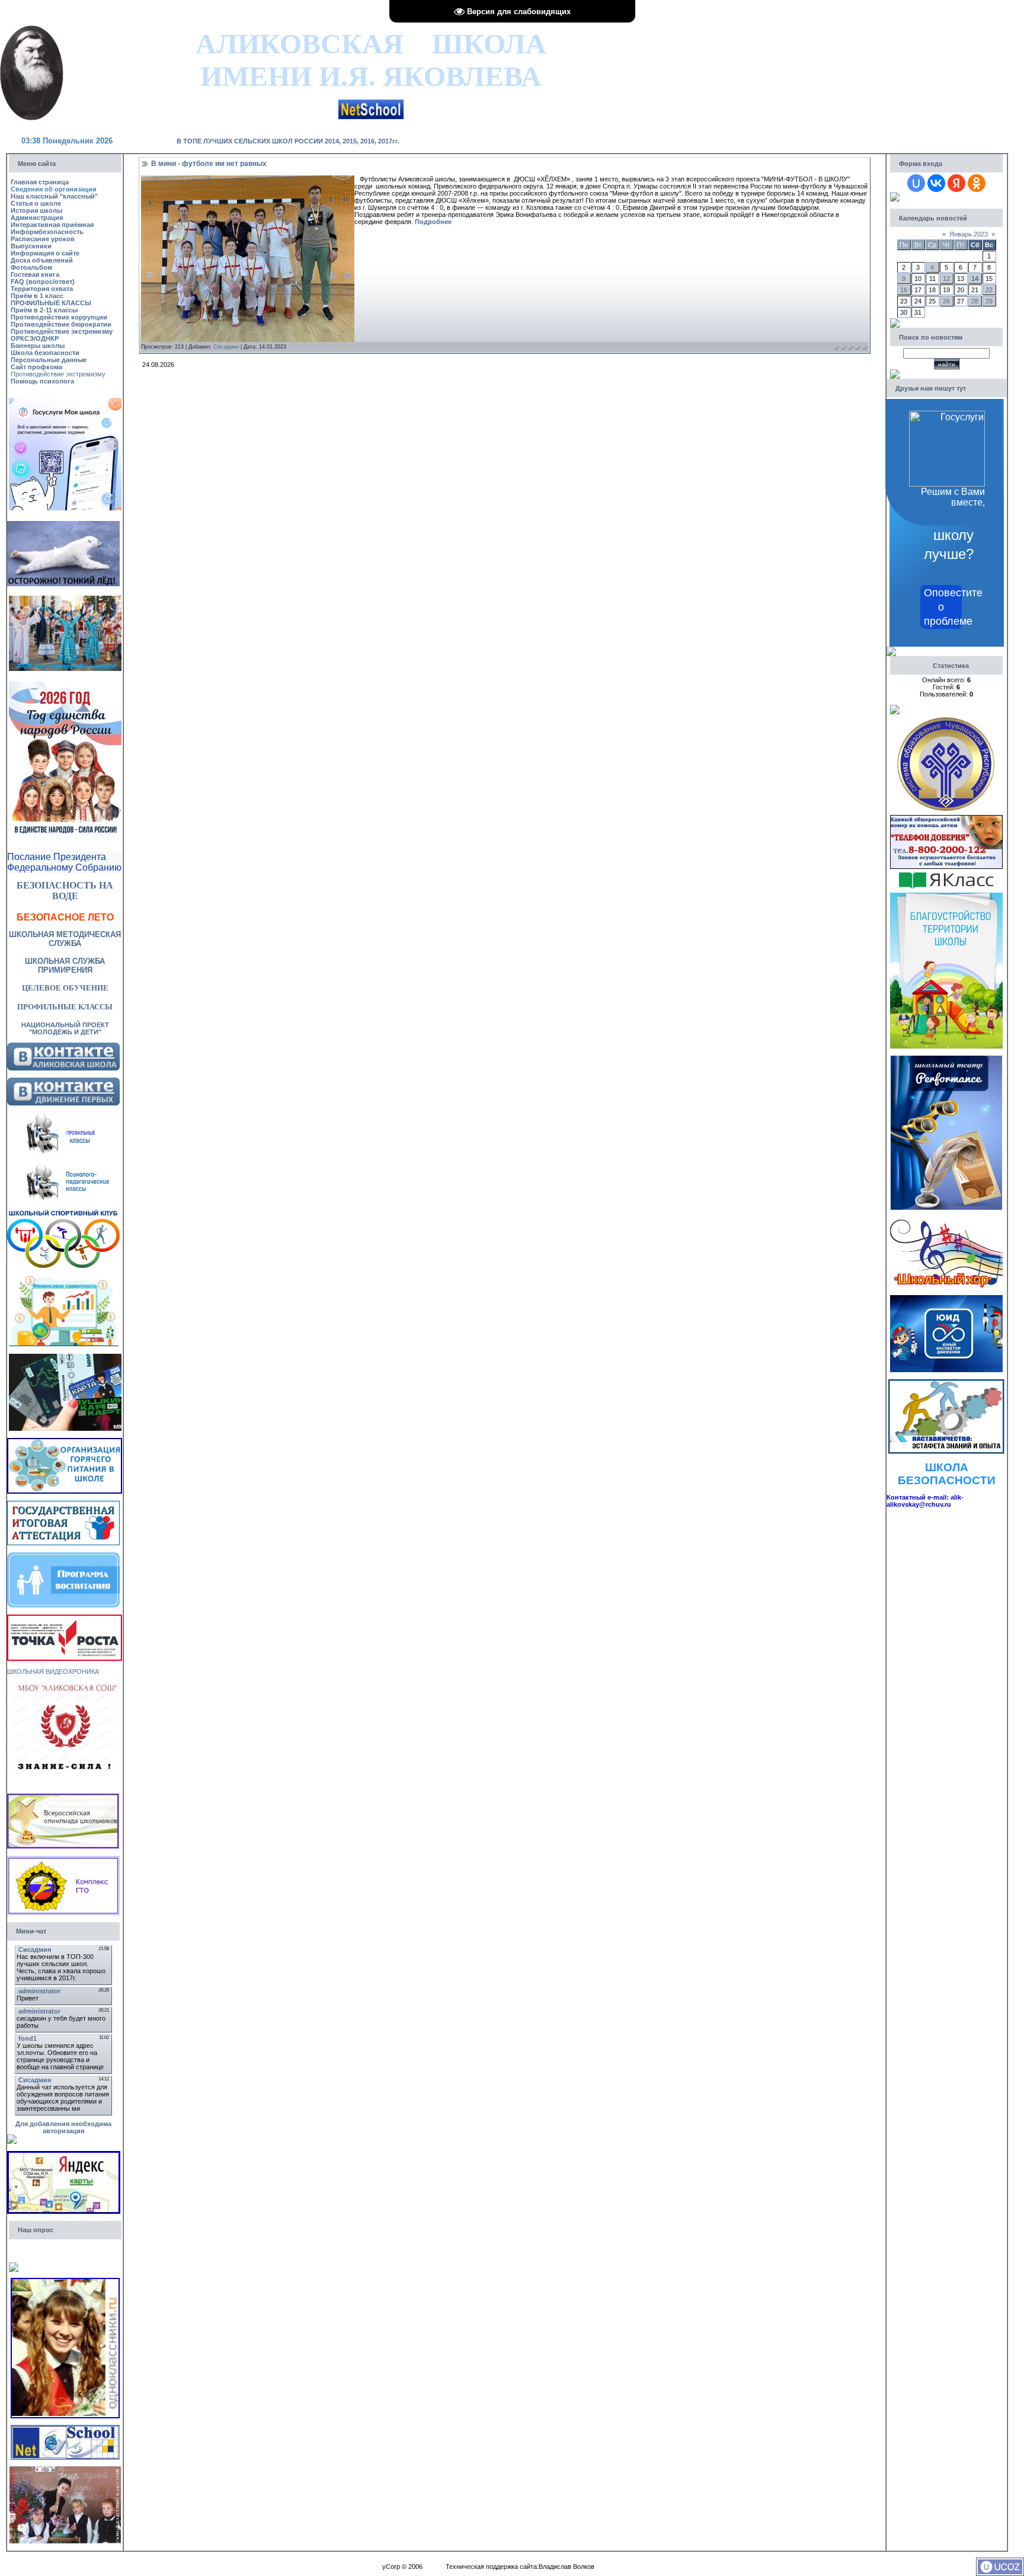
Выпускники (31, 246)
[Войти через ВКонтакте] (936, 183)
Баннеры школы (38, 346)
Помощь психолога (42, 381)
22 (989, 290)
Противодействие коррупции (59, 317)
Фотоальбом (31, 267)
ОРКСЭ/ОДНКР (35, 338)
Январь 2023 (969, 234)
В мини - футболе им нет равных (209, 164)
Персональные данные (49, 360)
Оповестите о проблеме (943, 607)
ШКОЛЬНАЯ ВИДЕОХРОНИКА (53, 1671)
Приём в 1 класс (37, 296)
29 (989, 301)
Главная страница (40, 182)
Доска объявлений (42, 260)
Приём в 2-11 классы (44, 310)
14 (975, 279)
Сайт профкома (36, 367)
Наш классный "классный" (54, 196)
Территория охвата (42, 289)
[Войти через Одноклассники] (977, 183)
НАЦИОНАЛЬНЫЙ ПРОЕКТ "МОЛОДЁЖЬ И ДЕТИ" (65, 1028)
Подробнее (433, 222)
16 (904, 290)
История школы (36, 210)
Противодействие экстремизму (62, 331)
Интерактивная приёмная (52, 225)
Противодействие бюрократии (61, 324)
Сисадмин (226, 347)
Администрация (37, 218)
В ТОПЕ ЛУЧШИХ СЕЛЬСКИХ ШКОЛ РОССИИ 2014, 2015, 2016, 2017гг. (288, 141)
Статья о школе (36, 203)
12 (946, 279)
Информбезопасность (47, 232)
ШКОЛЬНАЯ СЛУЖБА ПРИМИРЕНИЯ (65, 966)
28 (975, 301)
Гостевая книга (35, 274)
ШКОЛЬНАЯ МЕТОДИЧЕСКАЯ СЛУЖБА (65, 939)
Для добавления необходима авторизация (63, 2127)
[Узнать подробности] (65, 1618)
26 (946, 301)
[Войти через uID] (916, 183)
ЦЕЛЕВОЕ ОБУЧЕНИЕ (65, 988)
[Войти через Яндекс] (956, 183)
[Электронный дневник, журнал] (371, 103)
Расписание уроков (43, 239)
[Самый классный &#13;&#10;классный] (65, 2470)
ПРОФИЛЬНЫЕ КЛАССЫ (51, 303)
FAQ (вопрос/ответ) (43, 282)
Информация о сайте (45, 253)
